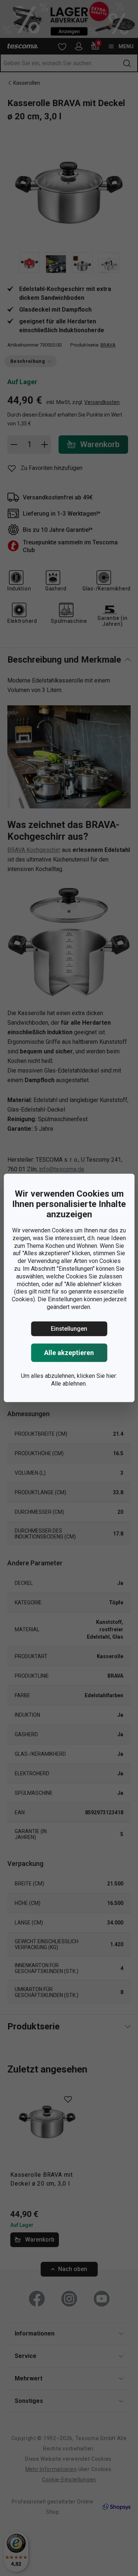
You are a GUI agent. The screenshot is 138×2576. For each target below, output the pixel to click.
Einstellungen (69, 1329)
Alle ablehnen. (69, 1383)
